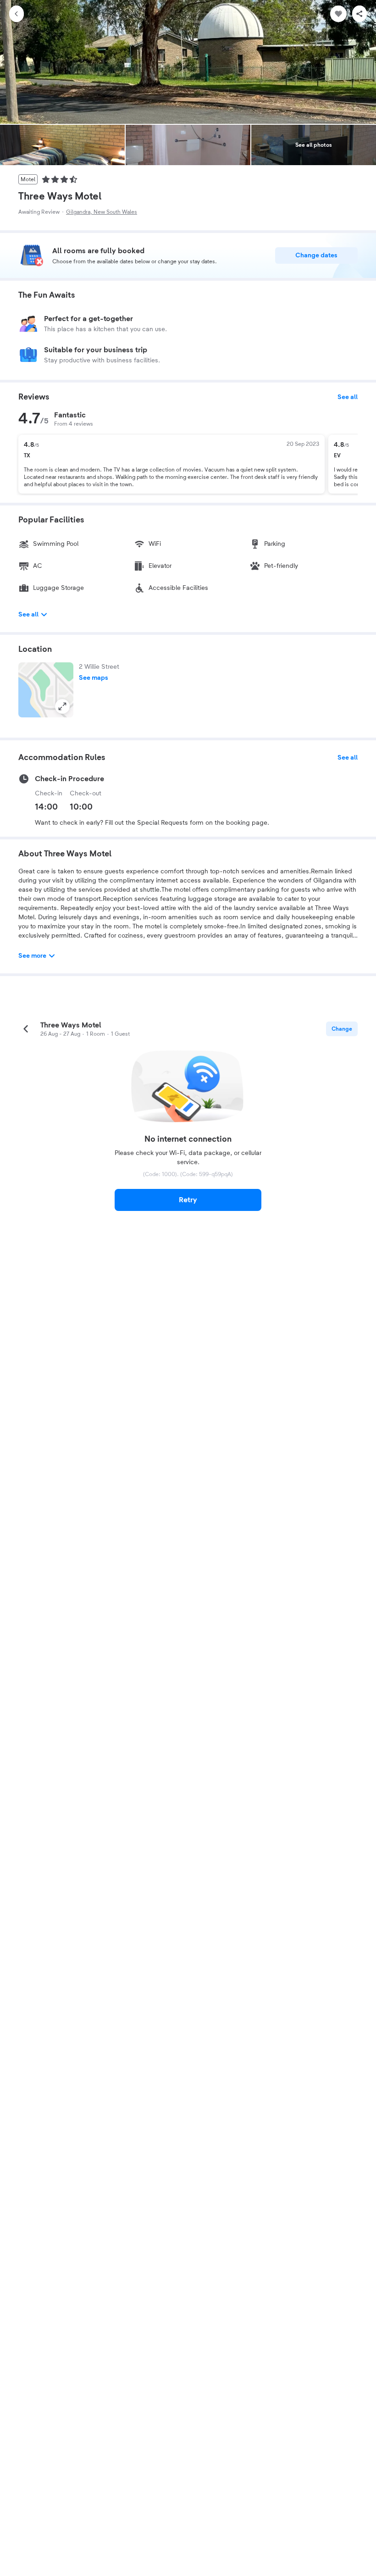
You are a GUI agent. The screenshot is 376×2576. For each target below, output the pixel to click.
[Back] (17, 14)
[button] (46, 690)
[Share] (359, 14)
